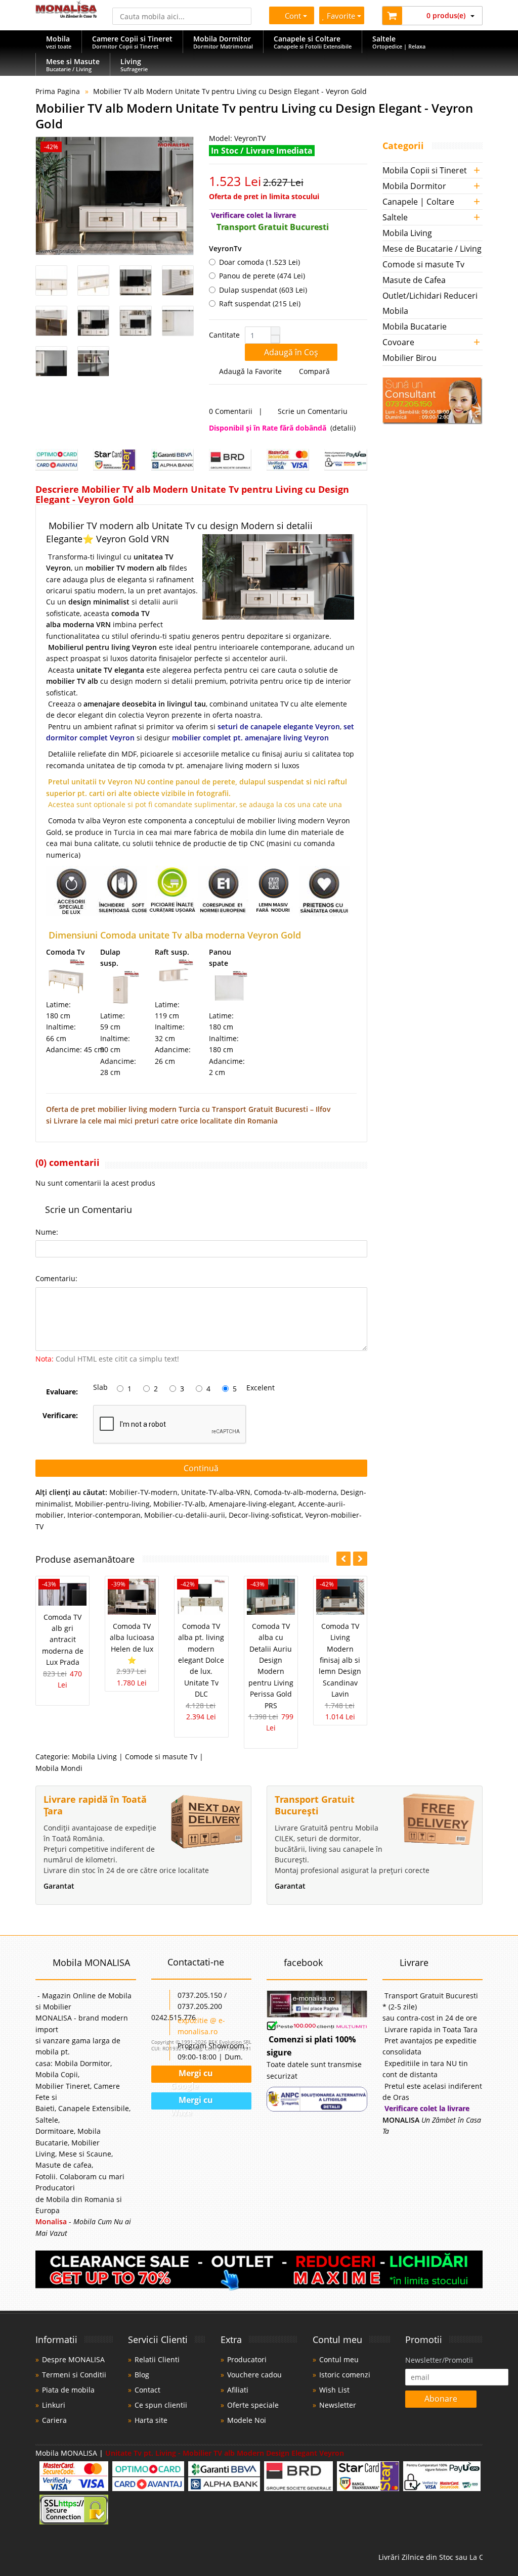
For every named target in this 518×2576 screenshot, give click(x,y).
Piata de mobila (68, 2390)
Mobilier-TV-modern (143, 1492)
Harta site (151, 2420)
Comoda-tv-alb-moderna (295, 1492)
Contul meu (339, 2359)
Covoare (398, 342)
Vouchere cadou (254, 2375)
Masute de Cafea (414, 280)
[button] (275, 331)
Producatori (247, 2359)
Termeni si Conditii (74, 2375)
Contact (147, 2390)
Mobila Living (94, 1757)
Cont (291, 16)
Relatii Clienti (157, 2359)
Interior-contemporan (104, 1515)
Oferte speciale (253, 2405)
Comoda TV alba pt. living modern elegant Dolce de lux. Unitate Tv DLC (201, 1660)
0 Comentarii (231, 411)
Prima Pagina (58, 91)
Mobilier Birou (409, 358)
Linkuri (54, 2405)
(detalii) (343, 428)
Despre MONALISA (73, 2359)
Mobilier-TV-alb (179, 1504)
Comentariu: (56, 1278)
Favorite (342, 16)
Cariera (54, 2420)
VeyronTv (225, 248)
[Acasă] (66, 15)
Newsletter (338, 2405)
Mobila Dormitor (414, 186)
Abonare (441, 2399)
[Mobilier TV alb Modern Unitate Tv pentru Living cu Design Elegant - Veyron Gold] (115, 196)
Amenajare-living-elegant (252, 1504)
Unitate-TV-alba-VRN (216, 1492)
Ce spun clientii (161, 2405)
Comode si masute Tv (161, 1757)
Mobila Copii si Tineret (425, 170)
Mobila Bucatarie (415, 326)
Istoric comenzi (345, 2375)
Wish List (334, 2390)
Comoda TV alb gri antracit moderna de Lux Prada (63, 1640)
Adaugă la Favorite (251, 371)
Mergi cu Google (191, 2076)
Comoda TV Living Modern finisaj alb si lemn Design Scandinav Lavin (340, 1660)
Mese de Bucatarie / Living (432, 249)
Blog (142, 2375)
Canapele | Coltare (418, 202)
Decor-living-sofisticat (265, 1515)
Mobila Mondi (59, 1768)
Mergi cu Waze (192, 2102)
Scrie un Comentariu (313, 411)
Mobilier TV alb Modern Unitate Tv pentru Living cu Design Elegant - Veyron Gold (230, 91)
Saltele (395, 217)
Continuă (201, 1468)
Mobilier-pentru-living (112, 1504)
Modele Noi (247, 2420)
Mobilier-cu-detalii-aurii (185, 1515)
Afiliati (238, 2390)
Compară (316, 371)
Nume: (47, 1232)
